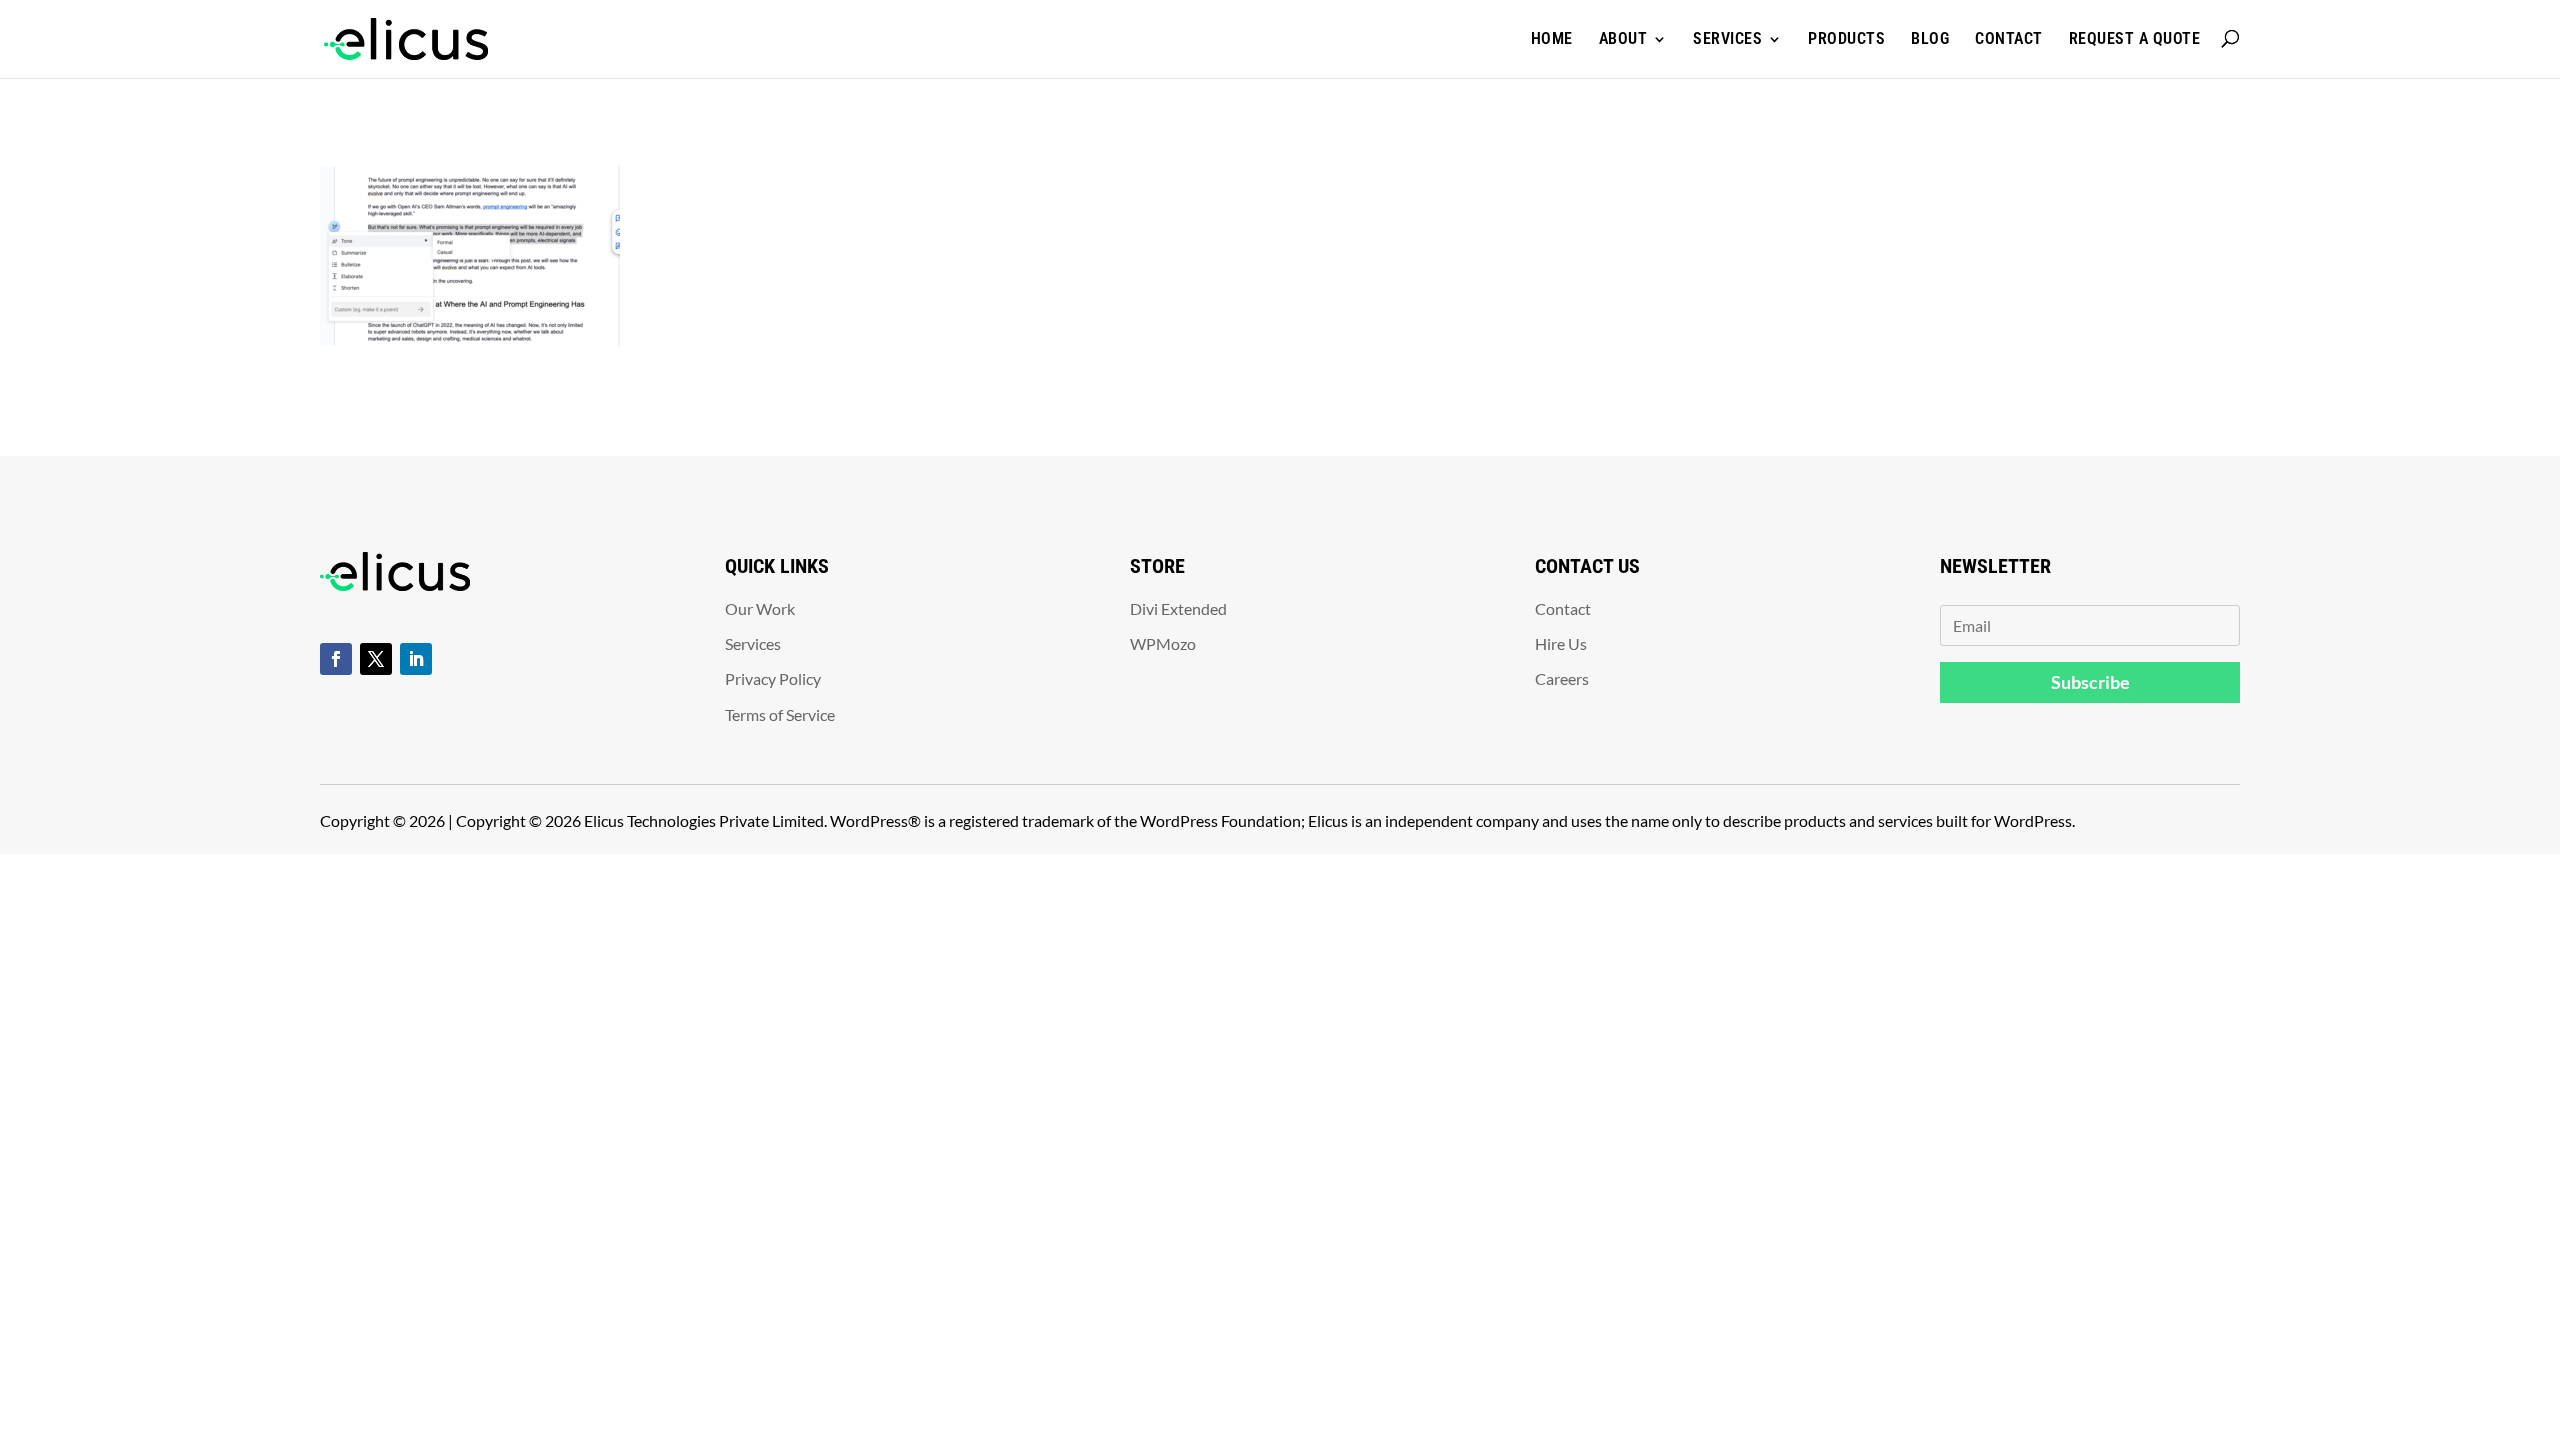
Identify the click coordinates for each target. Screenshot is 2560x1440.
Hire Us (1561, 643)
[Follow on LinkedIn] (416, 659)
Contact (2009, 38)
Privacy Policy (773, 678)
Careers (1562, 678)
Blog (1930, 38)
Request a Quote (2135, 38)
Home (1552, 38)
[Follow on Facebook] (336, 659)
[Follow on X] (376, 659)
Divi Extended (1178, 608)
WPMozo (1163, 643)
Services (1727, 38)
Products (1846, 38)
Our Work (760, 608)
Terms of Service (780, 714)
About (1623, 38)
